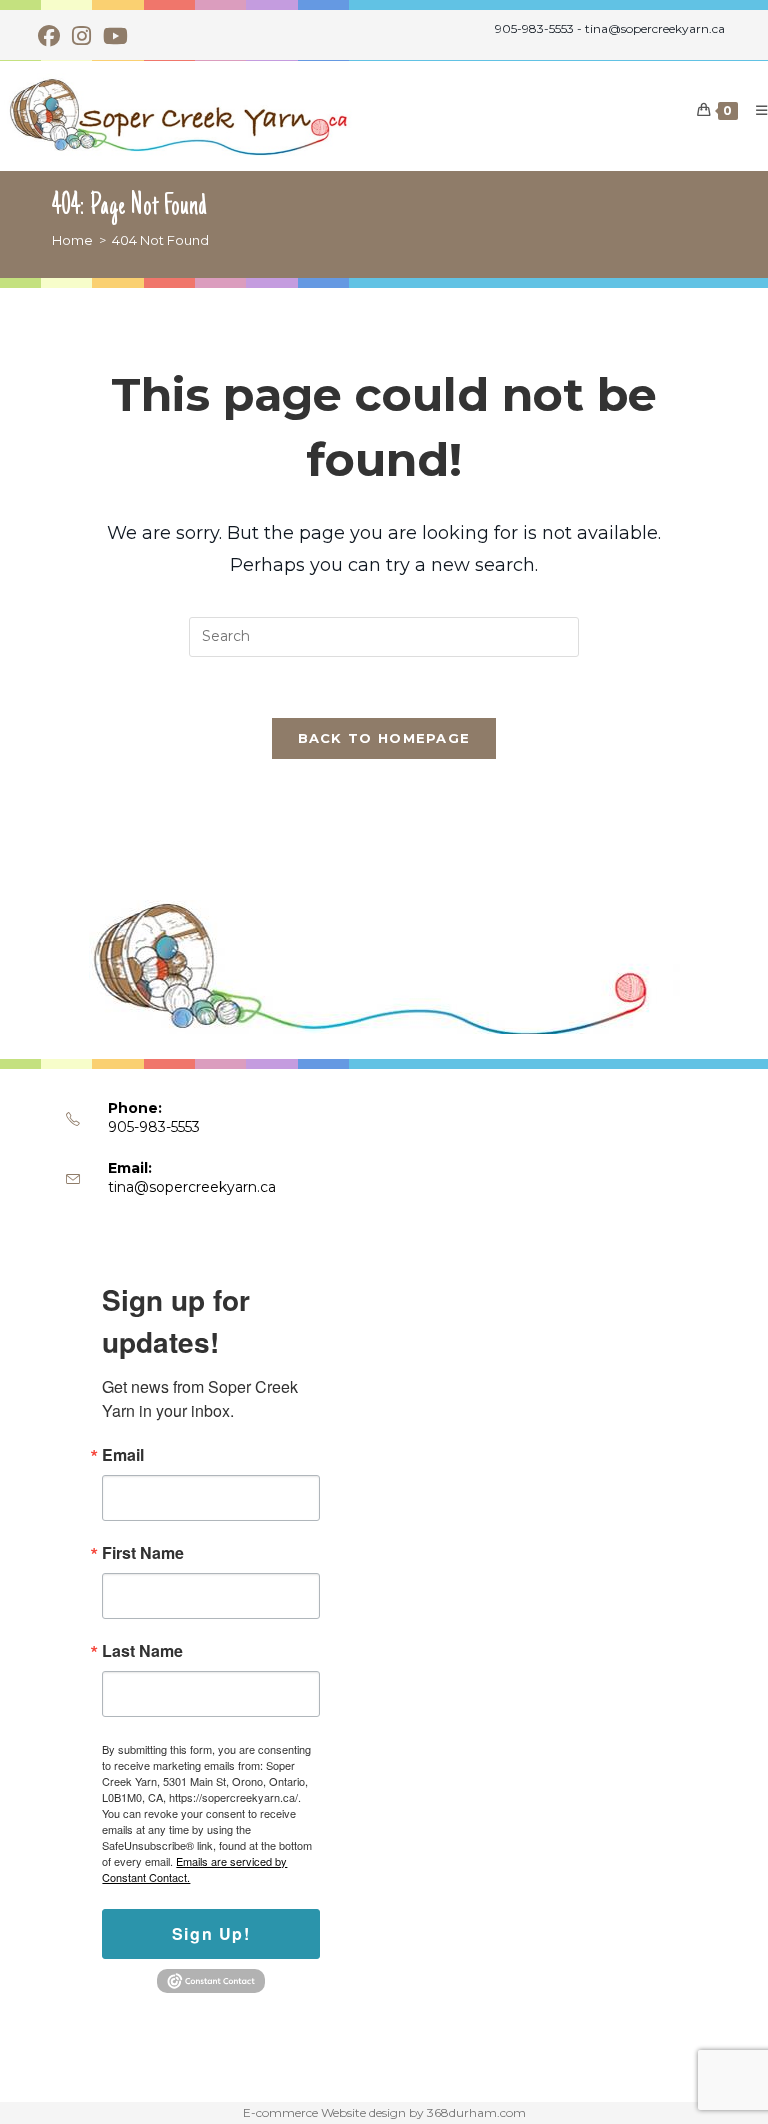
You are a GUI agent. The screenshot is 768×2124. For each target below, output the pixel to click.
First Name (143, 1553)
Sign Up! (211, 1933)
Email (123, 1455)
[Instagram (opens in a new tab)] (81, 36)
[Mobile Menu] (754, 110)
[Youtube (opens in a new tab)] (115, 36)
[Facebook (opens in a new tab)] (52, 36)
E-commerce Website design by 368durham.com (384, 2112)
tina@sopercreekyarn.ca (192, 1187)
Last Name (142, 1651)
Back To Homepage (384, 738)
